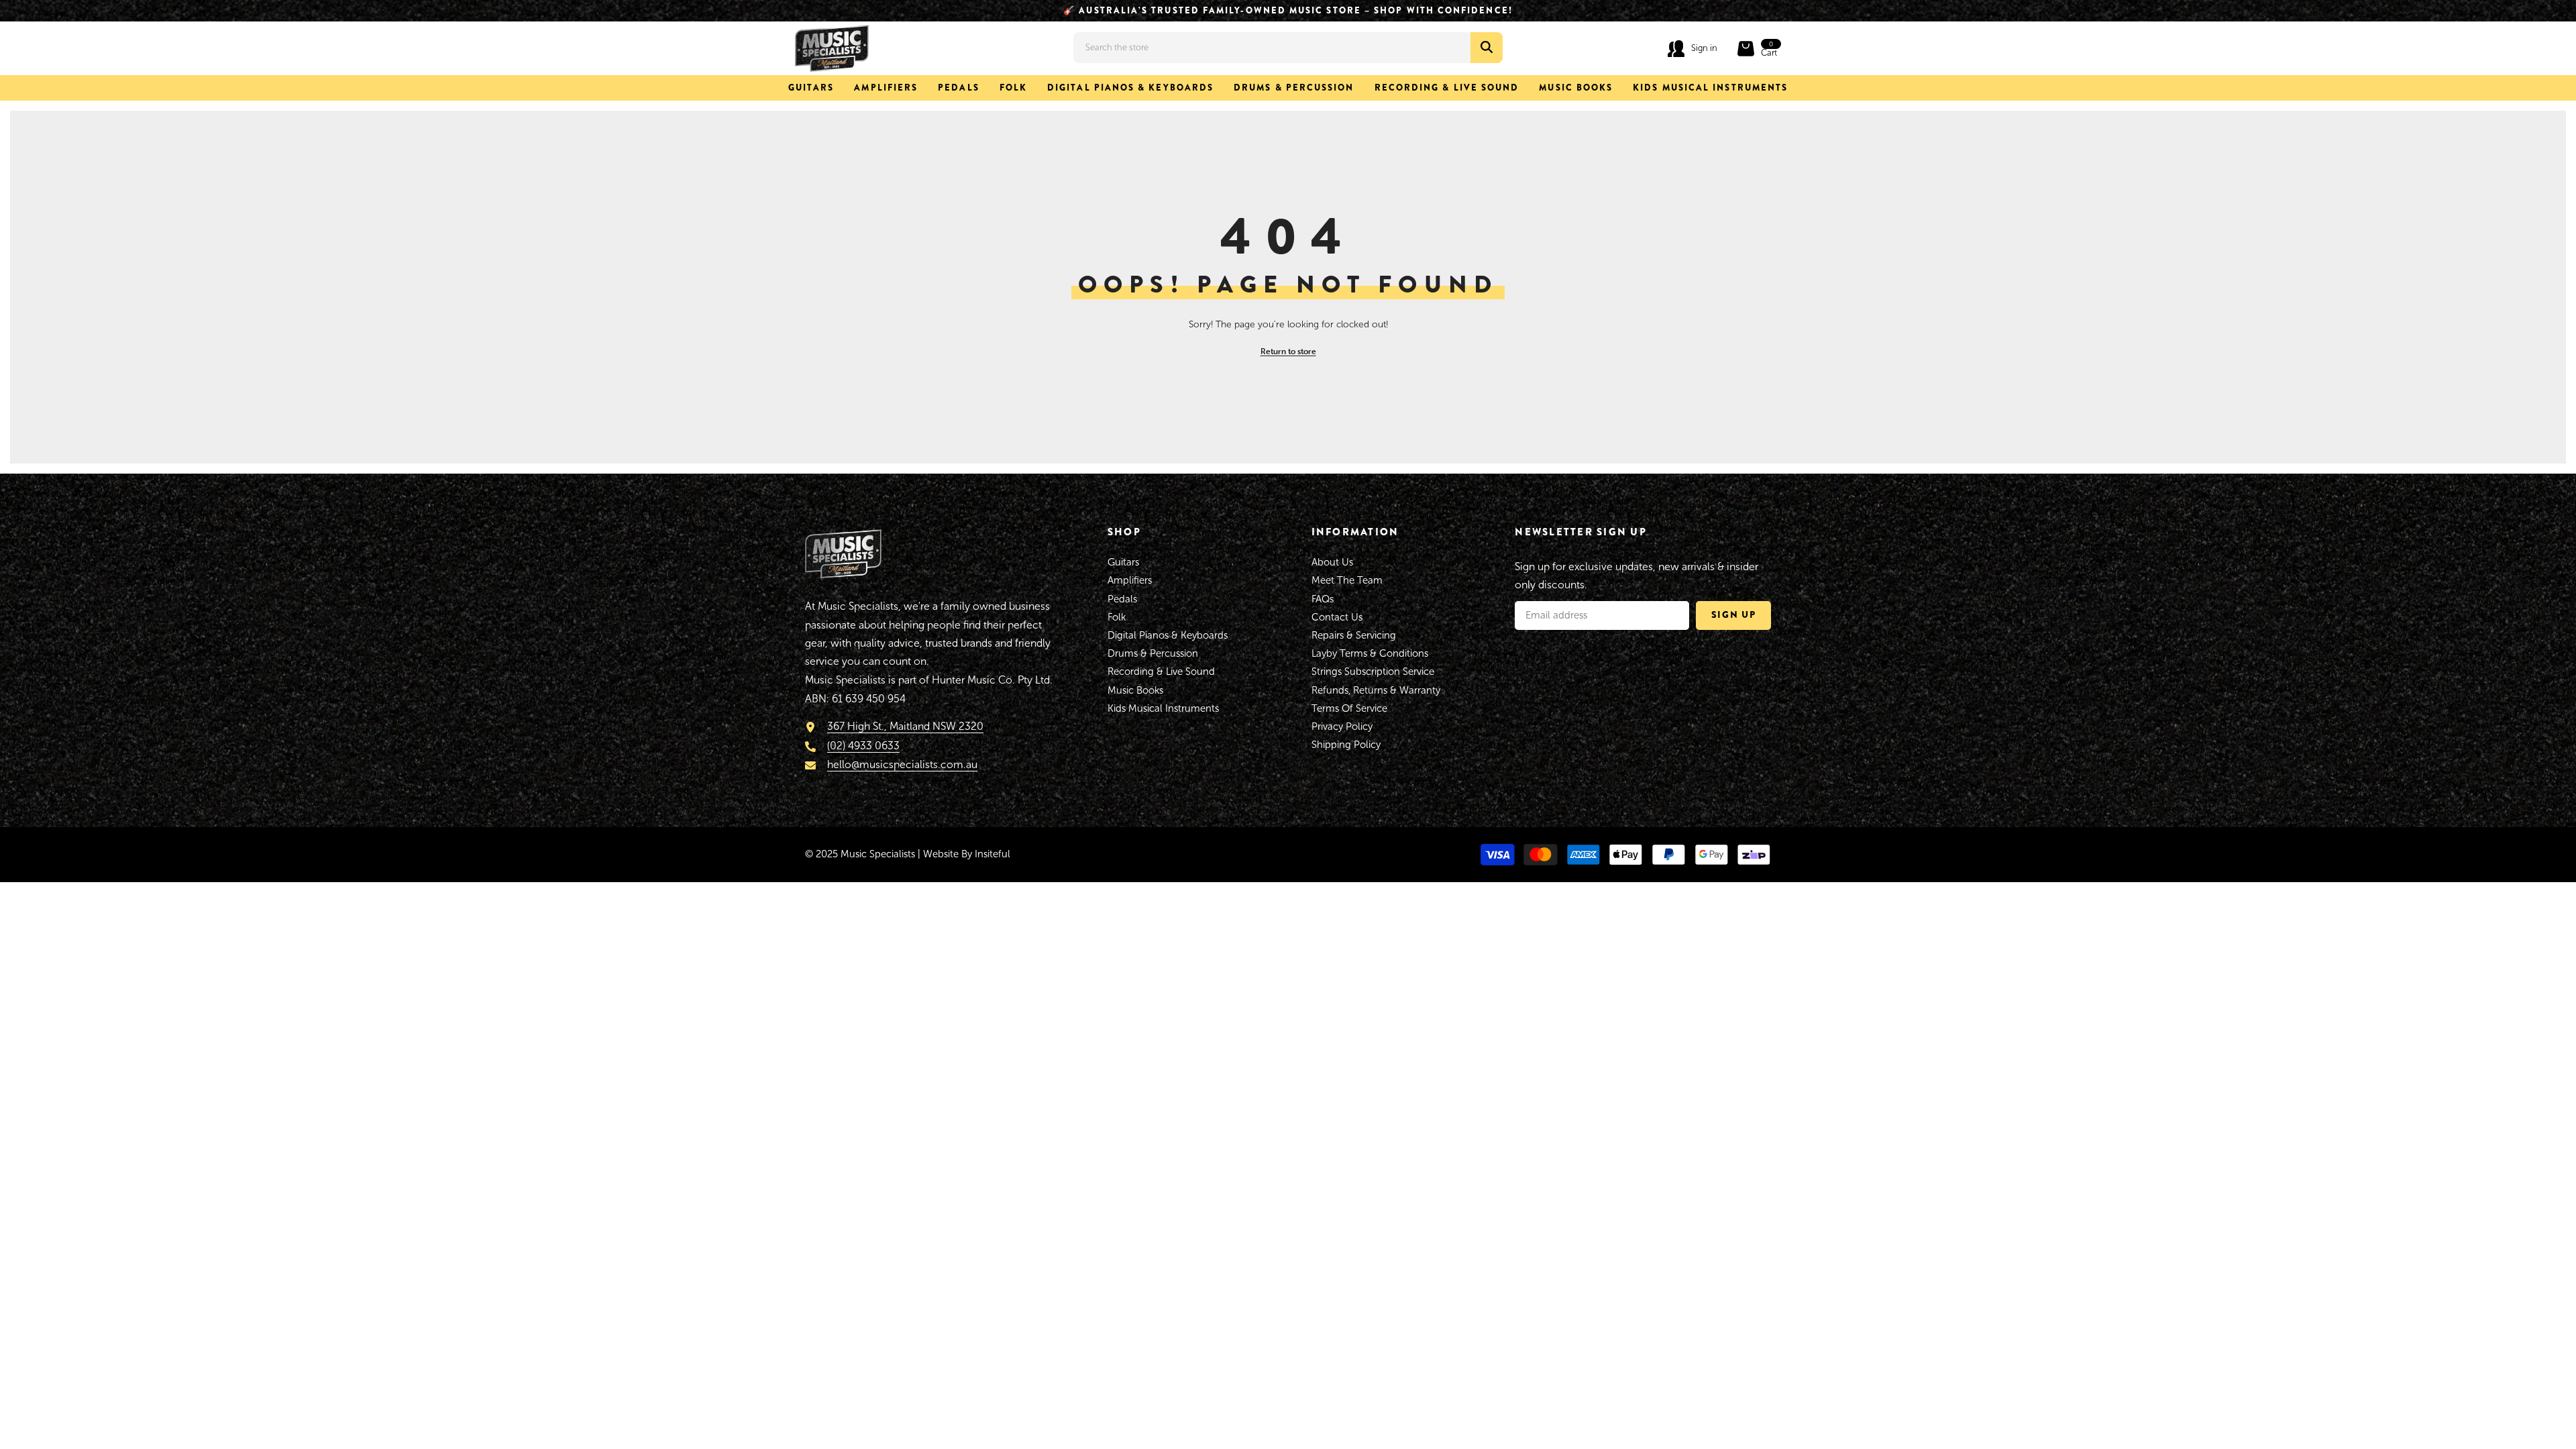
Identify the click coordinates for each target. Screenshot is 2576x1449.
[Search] (1288, 48)
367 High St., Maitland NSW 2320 (905, 726)
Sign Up (1734, 614)
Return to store (1288, 351)
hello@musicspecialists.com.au (902, 764)
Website (941, 854)
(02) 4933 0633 (863, 746)
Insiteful (992, 854)
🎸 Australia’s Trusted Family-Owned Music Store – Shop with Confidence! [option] (1288, 10)
